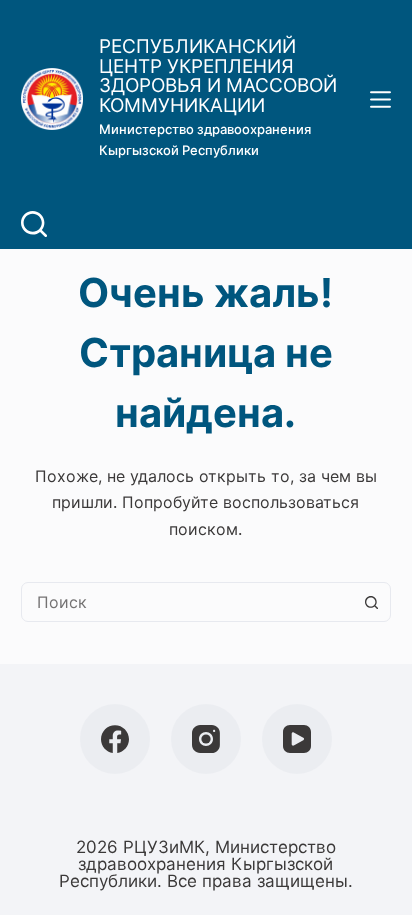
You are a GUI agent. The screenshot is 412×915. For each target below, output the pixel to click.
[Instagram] (206, 739)
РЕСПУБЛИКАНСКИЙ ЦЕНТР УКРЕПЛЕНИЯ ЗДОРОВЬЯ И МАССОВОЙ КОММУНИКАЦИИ (218, 76)
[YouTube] (297, 739)
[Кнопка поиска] (371, 602)
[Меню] (380, 99)
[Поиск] (34, 224)
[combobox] (187, 602)
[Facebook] (115, 739)
